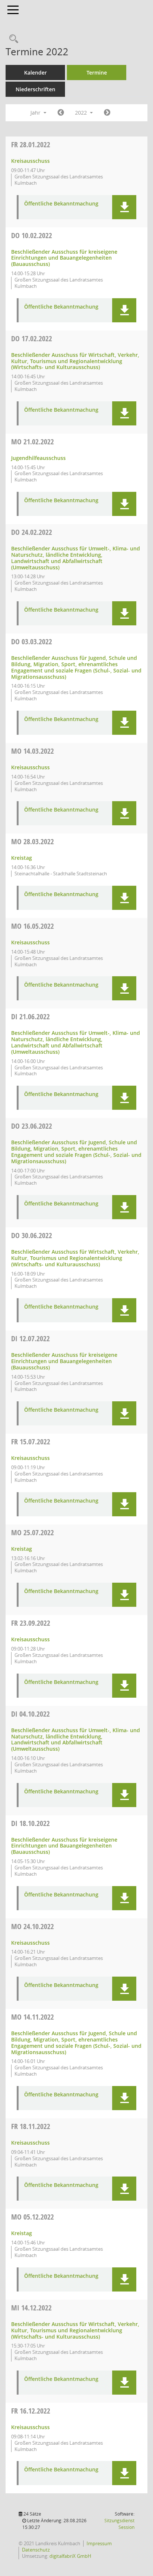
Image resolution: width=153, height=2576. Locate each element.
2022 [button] (82, 113)
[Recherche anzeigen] (12, 39)
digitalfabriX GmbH (70, 2556)
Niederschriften (35, 89)
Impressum (99, 2543)
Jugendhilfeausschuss (38, 458)
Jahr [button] (36, 113)
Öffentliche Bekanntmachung (61, 204)
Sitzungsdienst (119, 2524)
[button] (124, 207)
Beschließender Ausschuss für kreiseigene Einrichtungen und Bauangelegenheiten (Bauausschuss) (64, 258)
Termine (97, 73)
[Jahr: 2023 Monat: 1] (107, 113)
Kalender (35, 73)
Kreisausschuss (30, 161)
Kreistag (22, 858)
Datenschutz (36, 2550)
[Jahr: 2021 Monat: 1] (61, 113)
